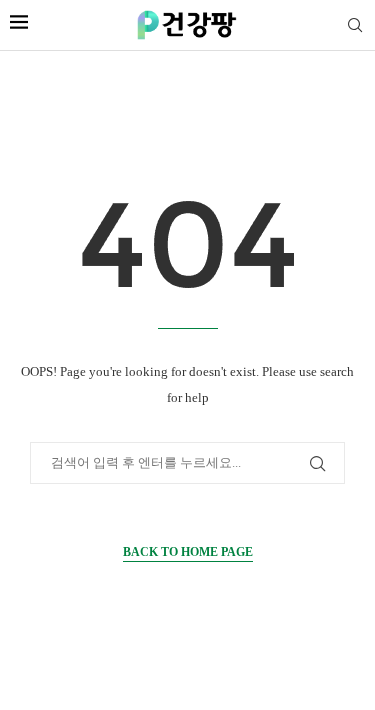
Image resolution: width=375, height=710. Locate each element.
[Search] (355, 26)
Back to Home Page (188, 552)
